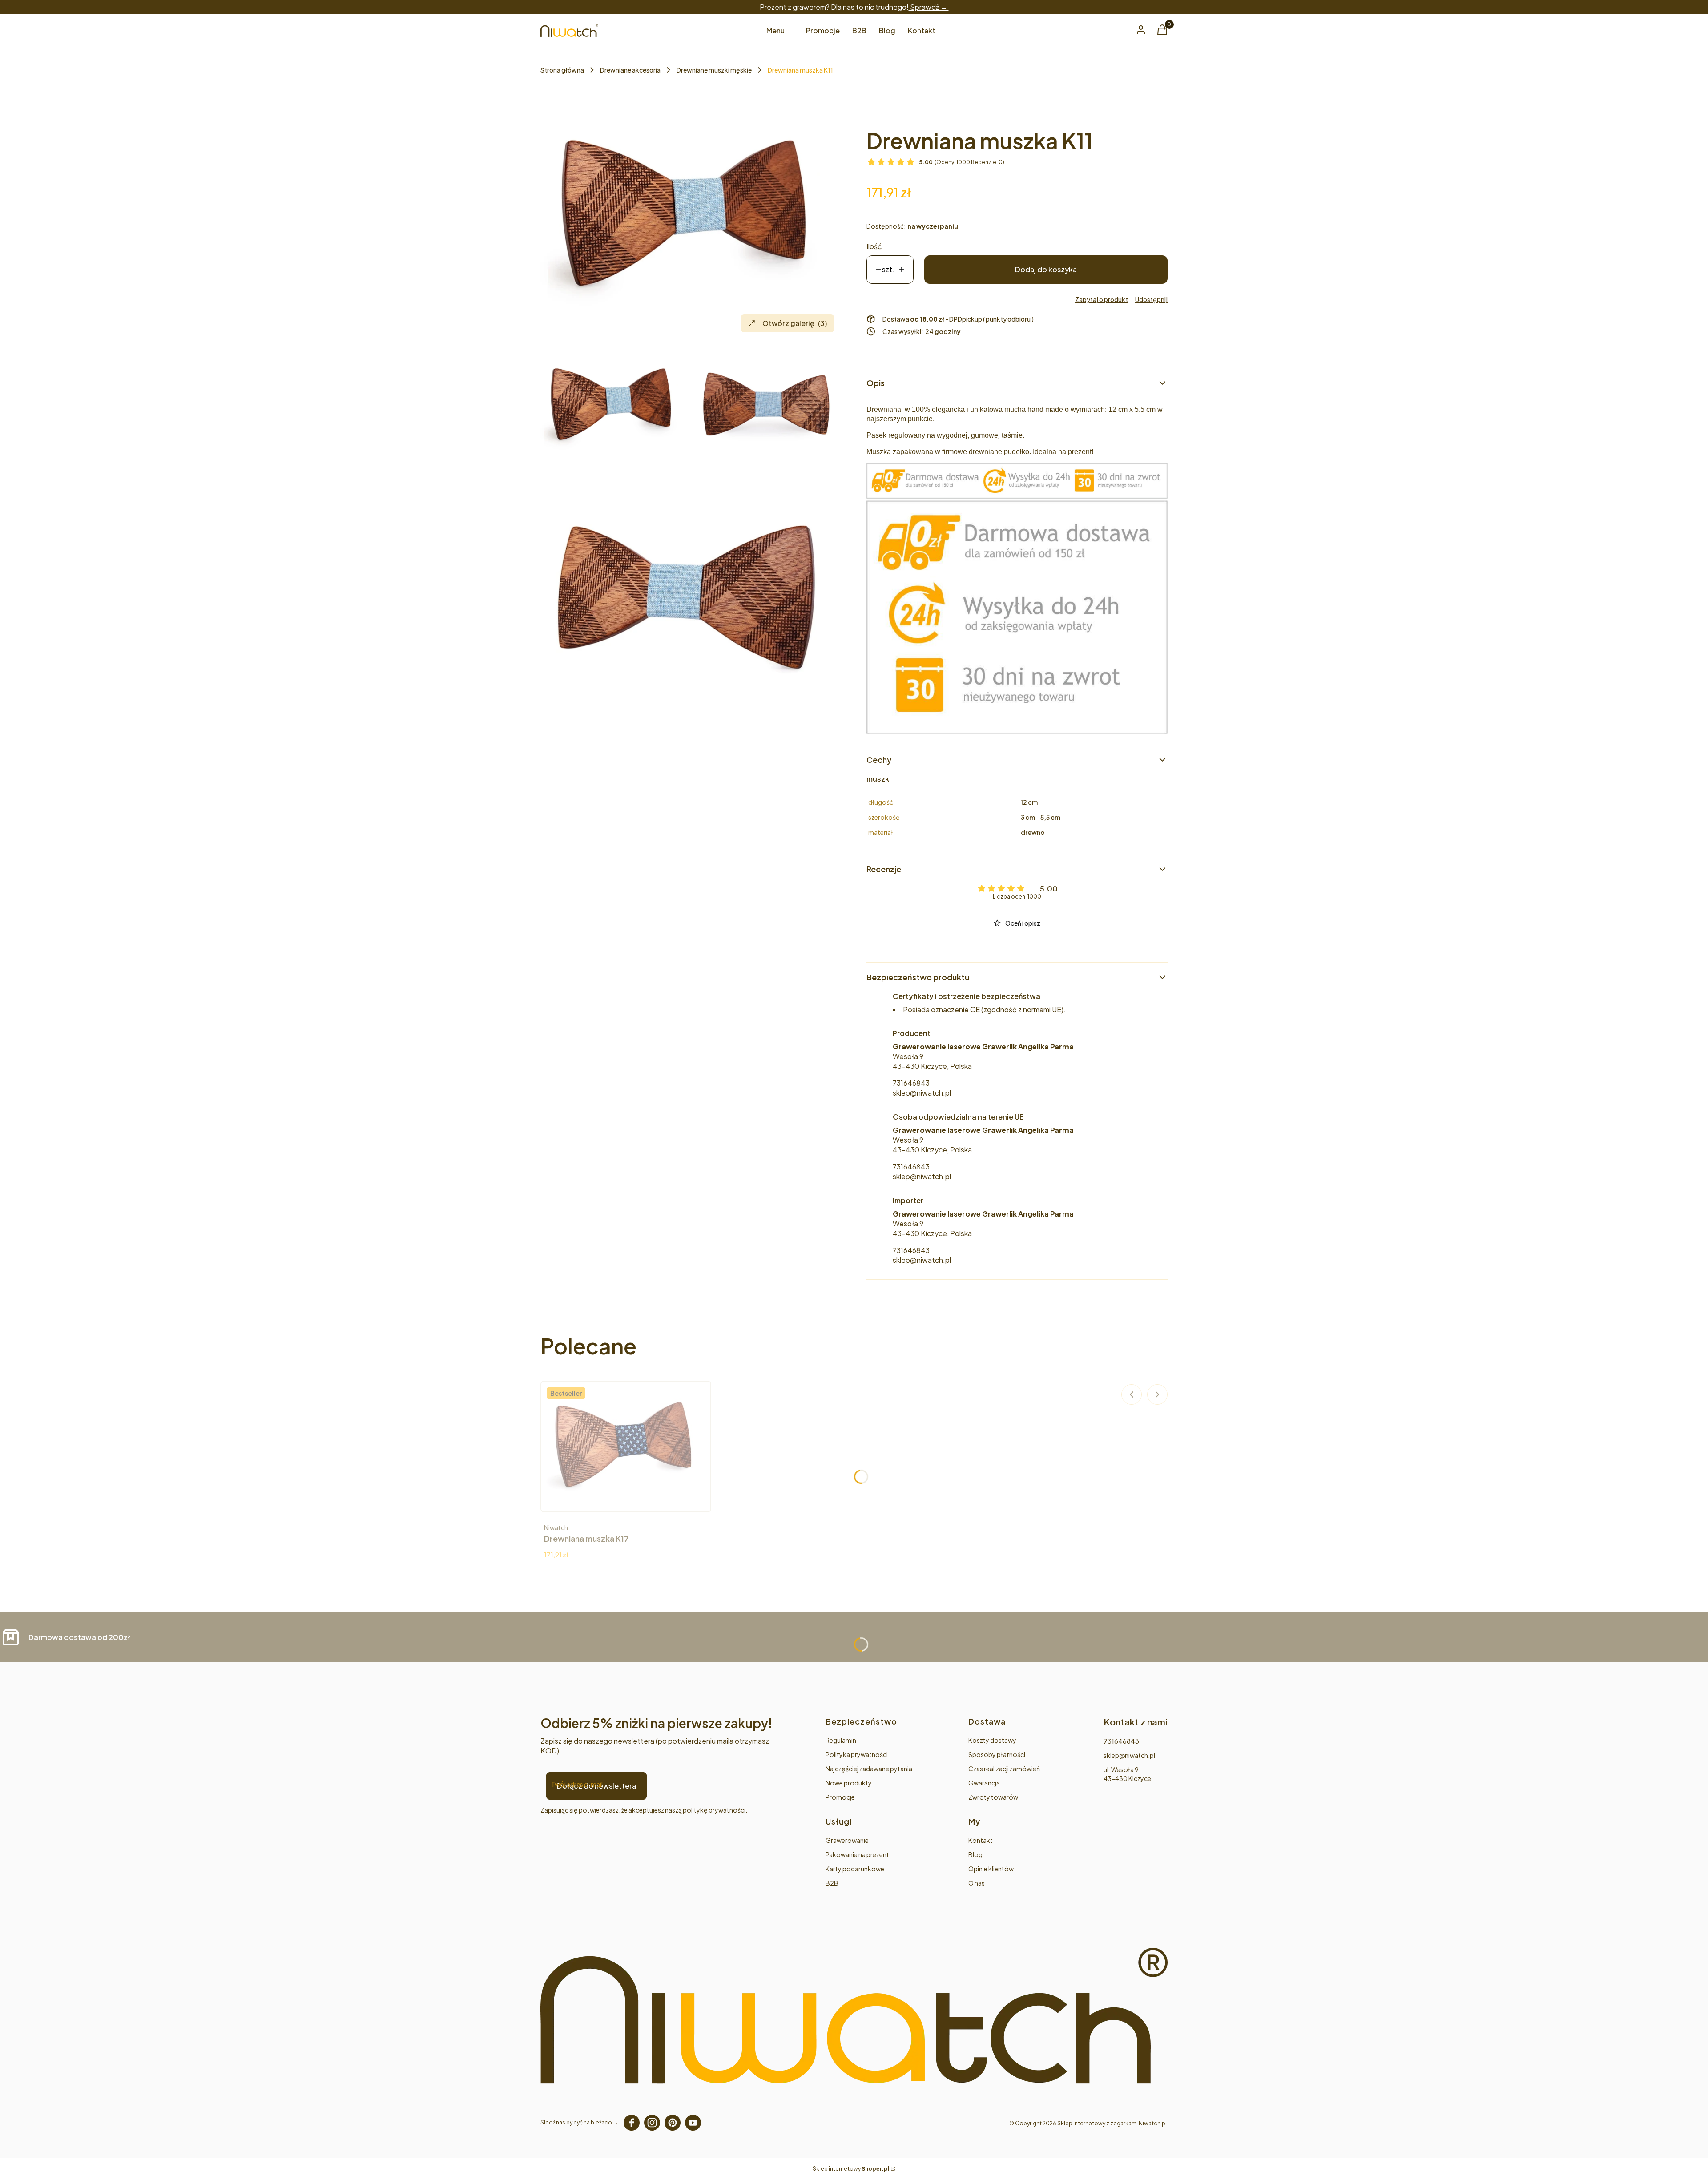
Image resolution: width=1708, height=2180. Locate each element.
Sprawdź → (929, 7)
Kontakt (981, 1840)
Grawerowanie (847, 1840)
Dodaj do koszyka (1046, 269)
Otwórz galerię (795, 323)
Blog (975, 1854)
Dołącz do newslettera (596, 1786)
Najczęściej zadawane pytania (869, 1769)
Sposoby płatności (997, 1754)
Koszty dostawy (992, 1740)
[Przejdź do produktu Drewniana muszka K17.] (626, 1447)
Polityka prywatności (857, 1754)
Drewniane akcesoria (630, 70)
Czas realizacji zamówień (1004, 1769)
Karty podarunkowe (855, 1869)
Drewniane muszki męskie (714, 70)
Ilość (874, 246)
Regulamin (841, 1740)
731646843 (911, 1083)
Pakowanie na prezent (857, 1854)
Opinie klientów (991, 1869)
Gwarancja (984, 1783)
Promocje (840, 1797)
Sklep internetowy (851, 2169)
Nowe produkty (849, 1783)
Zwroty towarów (993, 1797)
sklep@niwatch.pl (922, 1093)
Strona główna (562, 70)
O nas (977, 1883)
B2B (832, 1883)
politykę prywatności (714, 1810)
